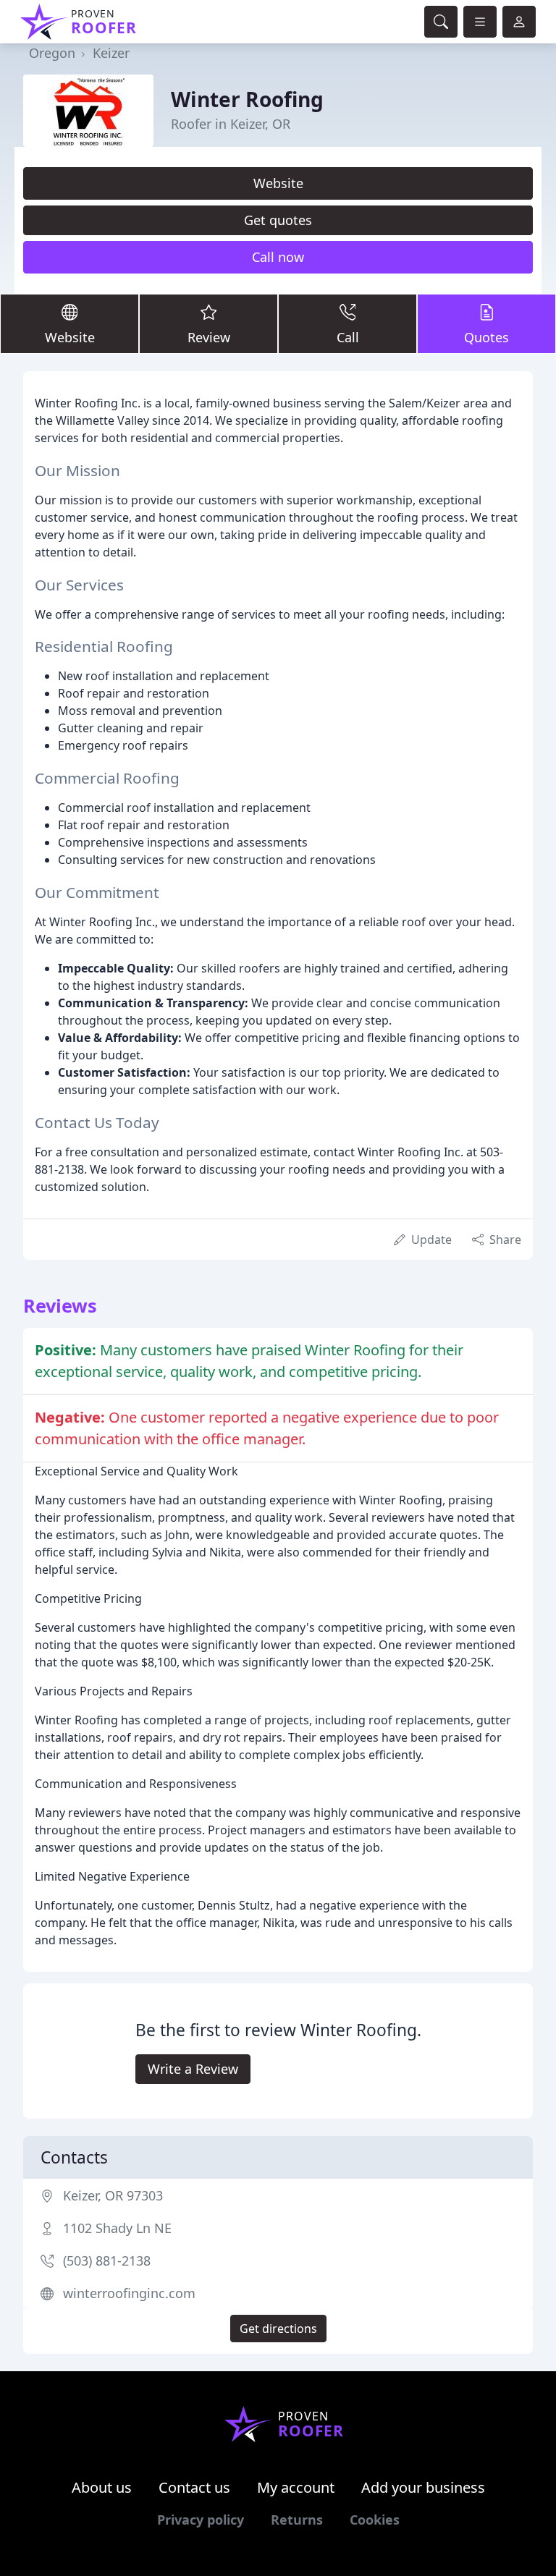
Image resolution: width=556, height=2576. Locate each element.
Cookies (375, 2520)
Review (209, 337)
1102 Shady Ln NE (117, 2228)
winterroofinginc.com (129, 2293)
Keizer (111, 53)
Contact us (194, 2487)
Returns (297, 2520)
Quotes (486, 337)
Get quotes (278, 220)
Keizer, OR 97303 (113, 2195)
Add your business (423, 2487)
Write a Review (193, 2069)
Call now (278, 257)
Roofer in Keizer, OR (231, 124)
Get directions (278, 2329)
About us (102, 2487)
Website (278, 183)
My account (296, 2487)
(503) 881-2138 (107, 2261)
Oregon (52, 53)
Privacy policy (201, 2520)
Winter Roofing (247, 99)
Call (348, 337)
